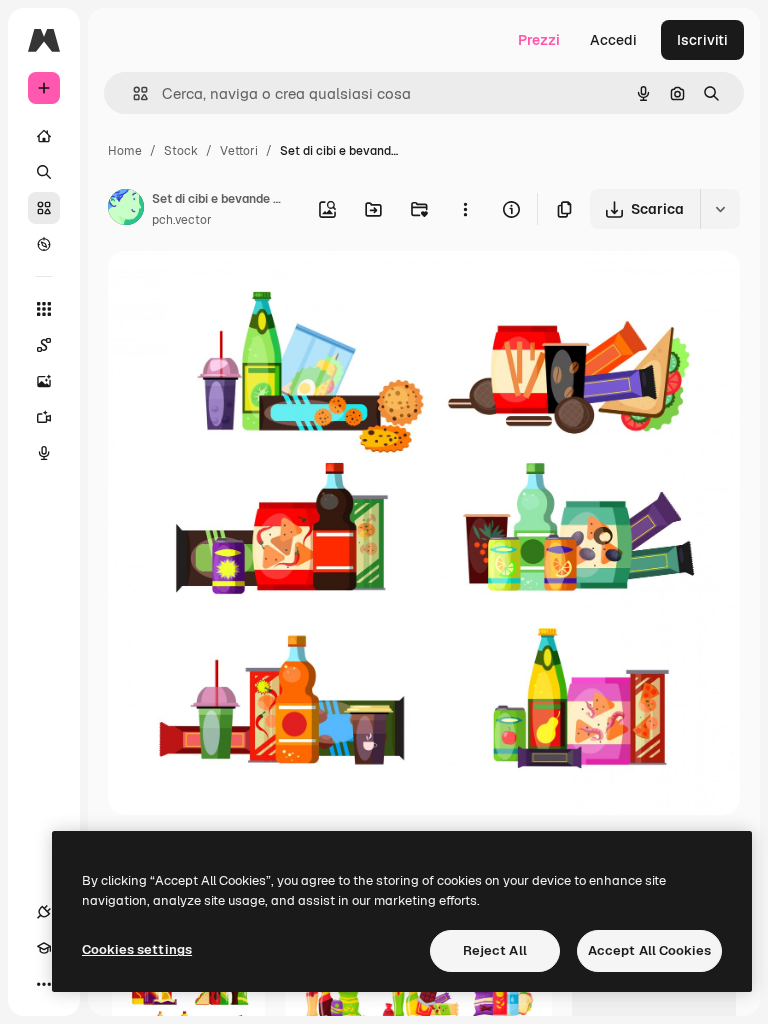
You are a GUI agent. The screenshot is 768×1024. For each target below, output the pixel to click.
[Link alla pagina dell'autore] (126, 210)
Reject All (495, 950)
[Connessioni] (44, 912)
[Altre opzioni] (465, 209)
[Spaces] (44, 345)
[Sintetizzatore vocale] (44, 453)
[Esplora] (44, 244)
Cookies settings (137, 949)
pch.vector (182, 220)
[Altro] (44, 984)
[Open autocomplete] (132, 93)
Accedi (613, 40)
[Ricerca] (44, 172)
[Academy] (44, 948)
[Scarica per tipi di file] (720, 209)
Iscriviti (702, 40)
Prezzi (539, 40)
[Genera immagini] (44, 381)
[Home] (44, 136)
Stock (181, 151)
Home (125, 151)
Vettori (239, 151)
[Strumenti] (44, 309)
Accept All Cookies (649, 950)
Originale (240, 289)
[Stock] (44, 208)
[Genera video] (44, 417)
